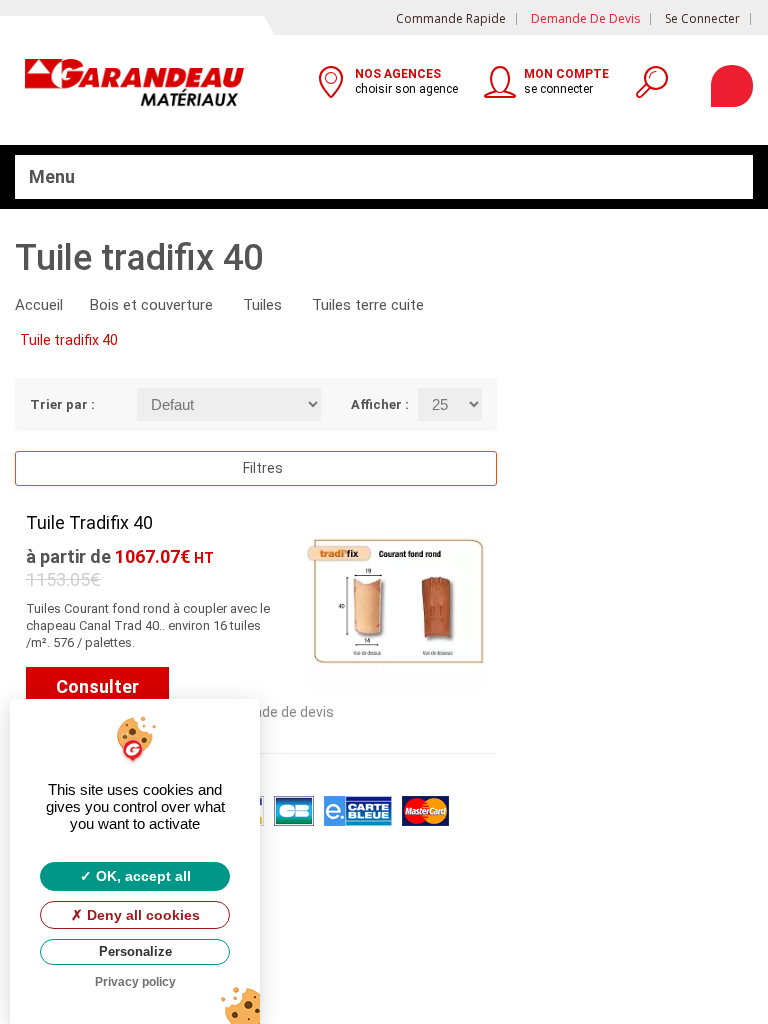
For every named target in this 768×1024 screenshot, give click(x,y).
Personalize (135, 951)
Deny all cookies (141, 915)
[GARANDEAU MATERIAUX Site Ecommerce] (134, 85)
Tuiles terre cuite (368, 305)
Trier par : (62, 404)
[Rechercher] (650, 89)
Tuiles (262, 305)
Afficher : (369, 404)
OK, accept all (141, 876)
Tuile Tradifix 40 (89, 522)
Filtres (261, 468)
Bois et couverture (151, 305)
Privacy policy (135, 982)
